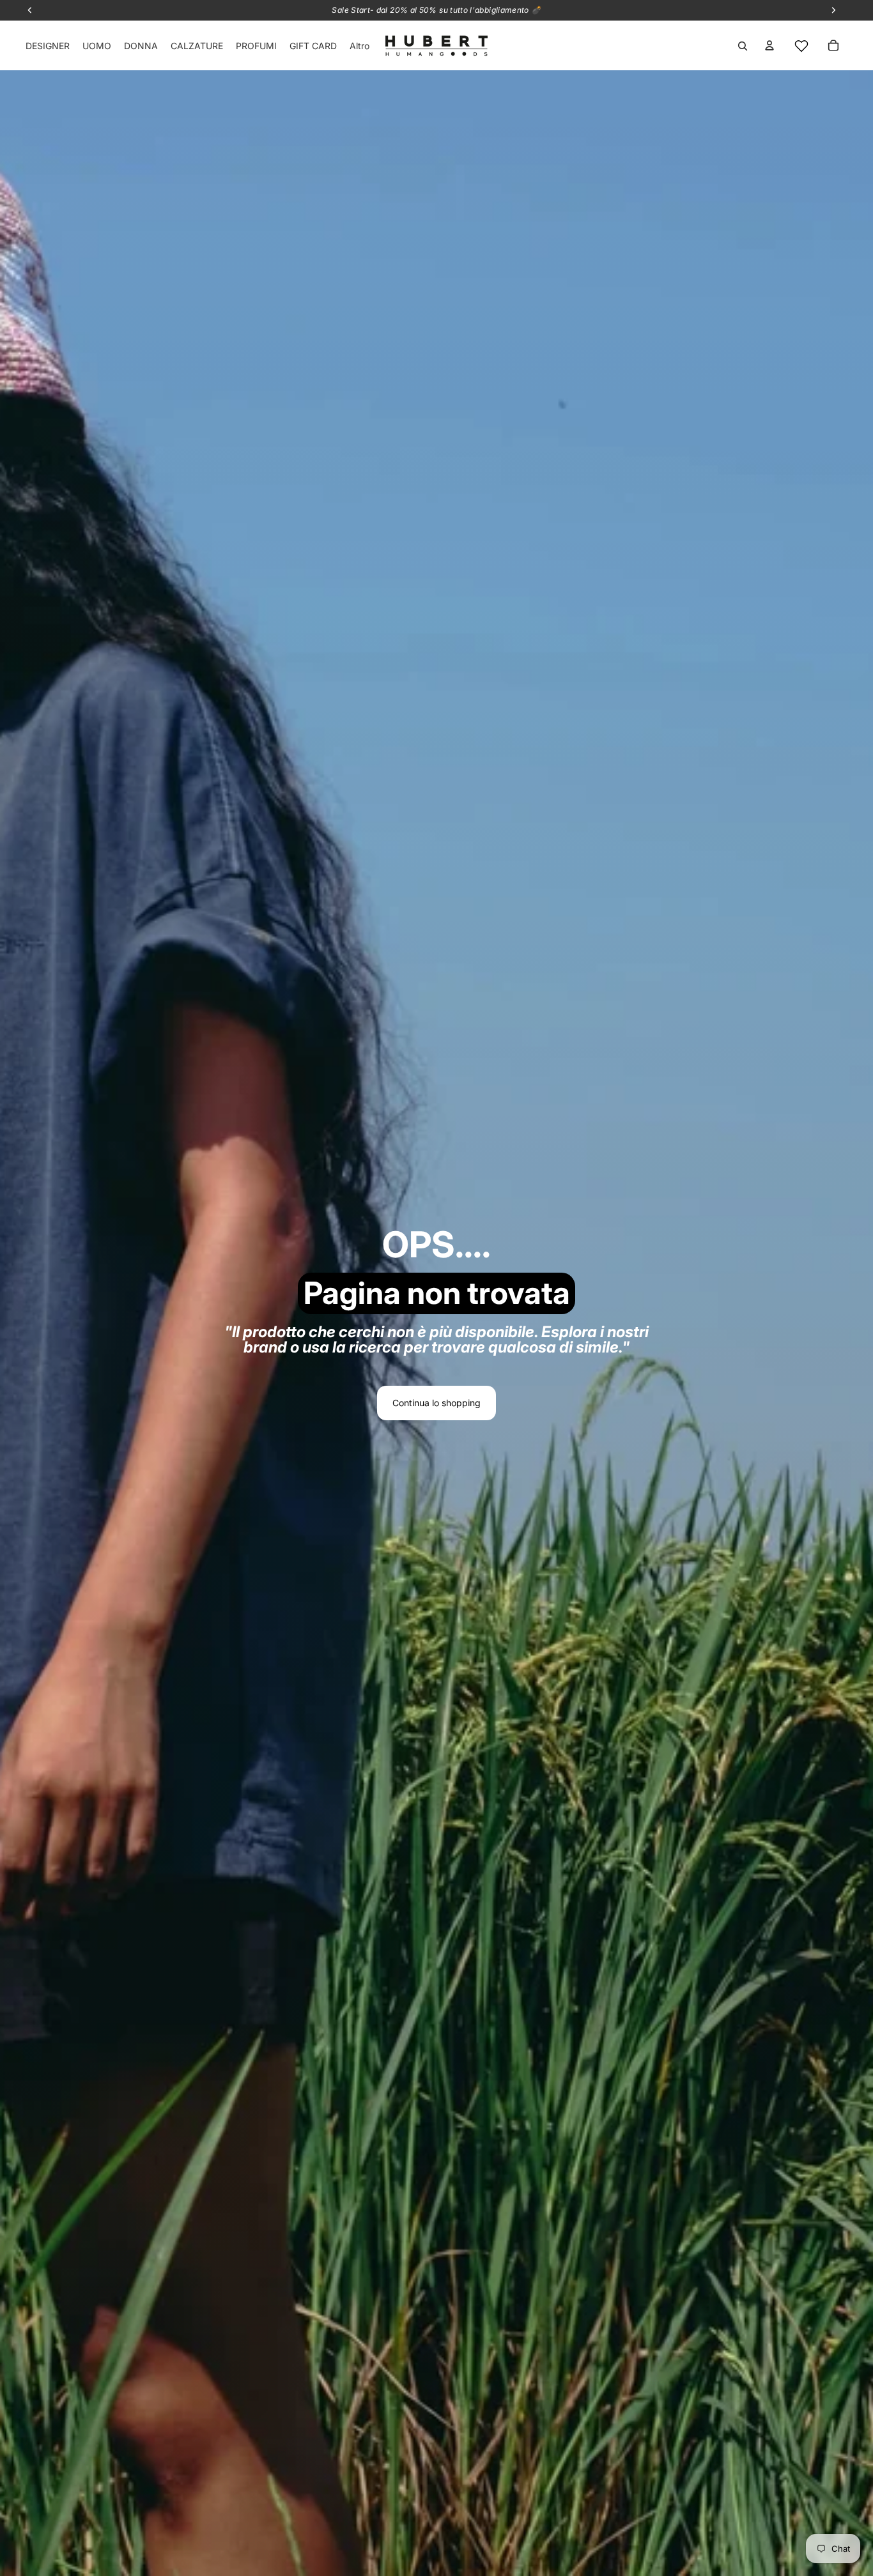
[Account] (769, 45)
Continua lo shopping (436, 1403)
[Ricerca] (743, 46)
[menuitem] (359, 46)
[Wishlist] (801, 46)
